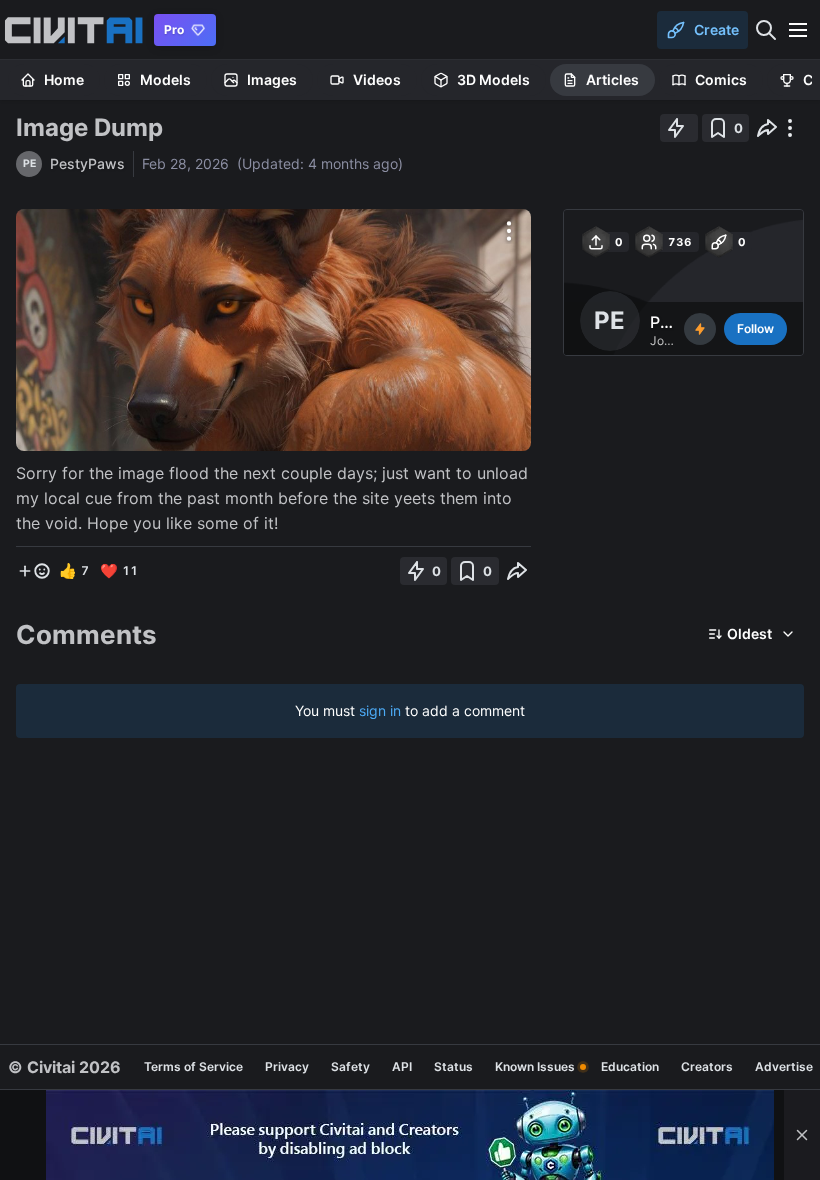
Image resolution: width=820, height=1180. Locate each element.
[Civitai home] (73, 30)
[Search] (766, 30)
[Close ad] (802, 1135)
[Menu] (798, 30)
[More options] (509, 231)
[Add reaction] (34, 571)
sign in (380, 710)
